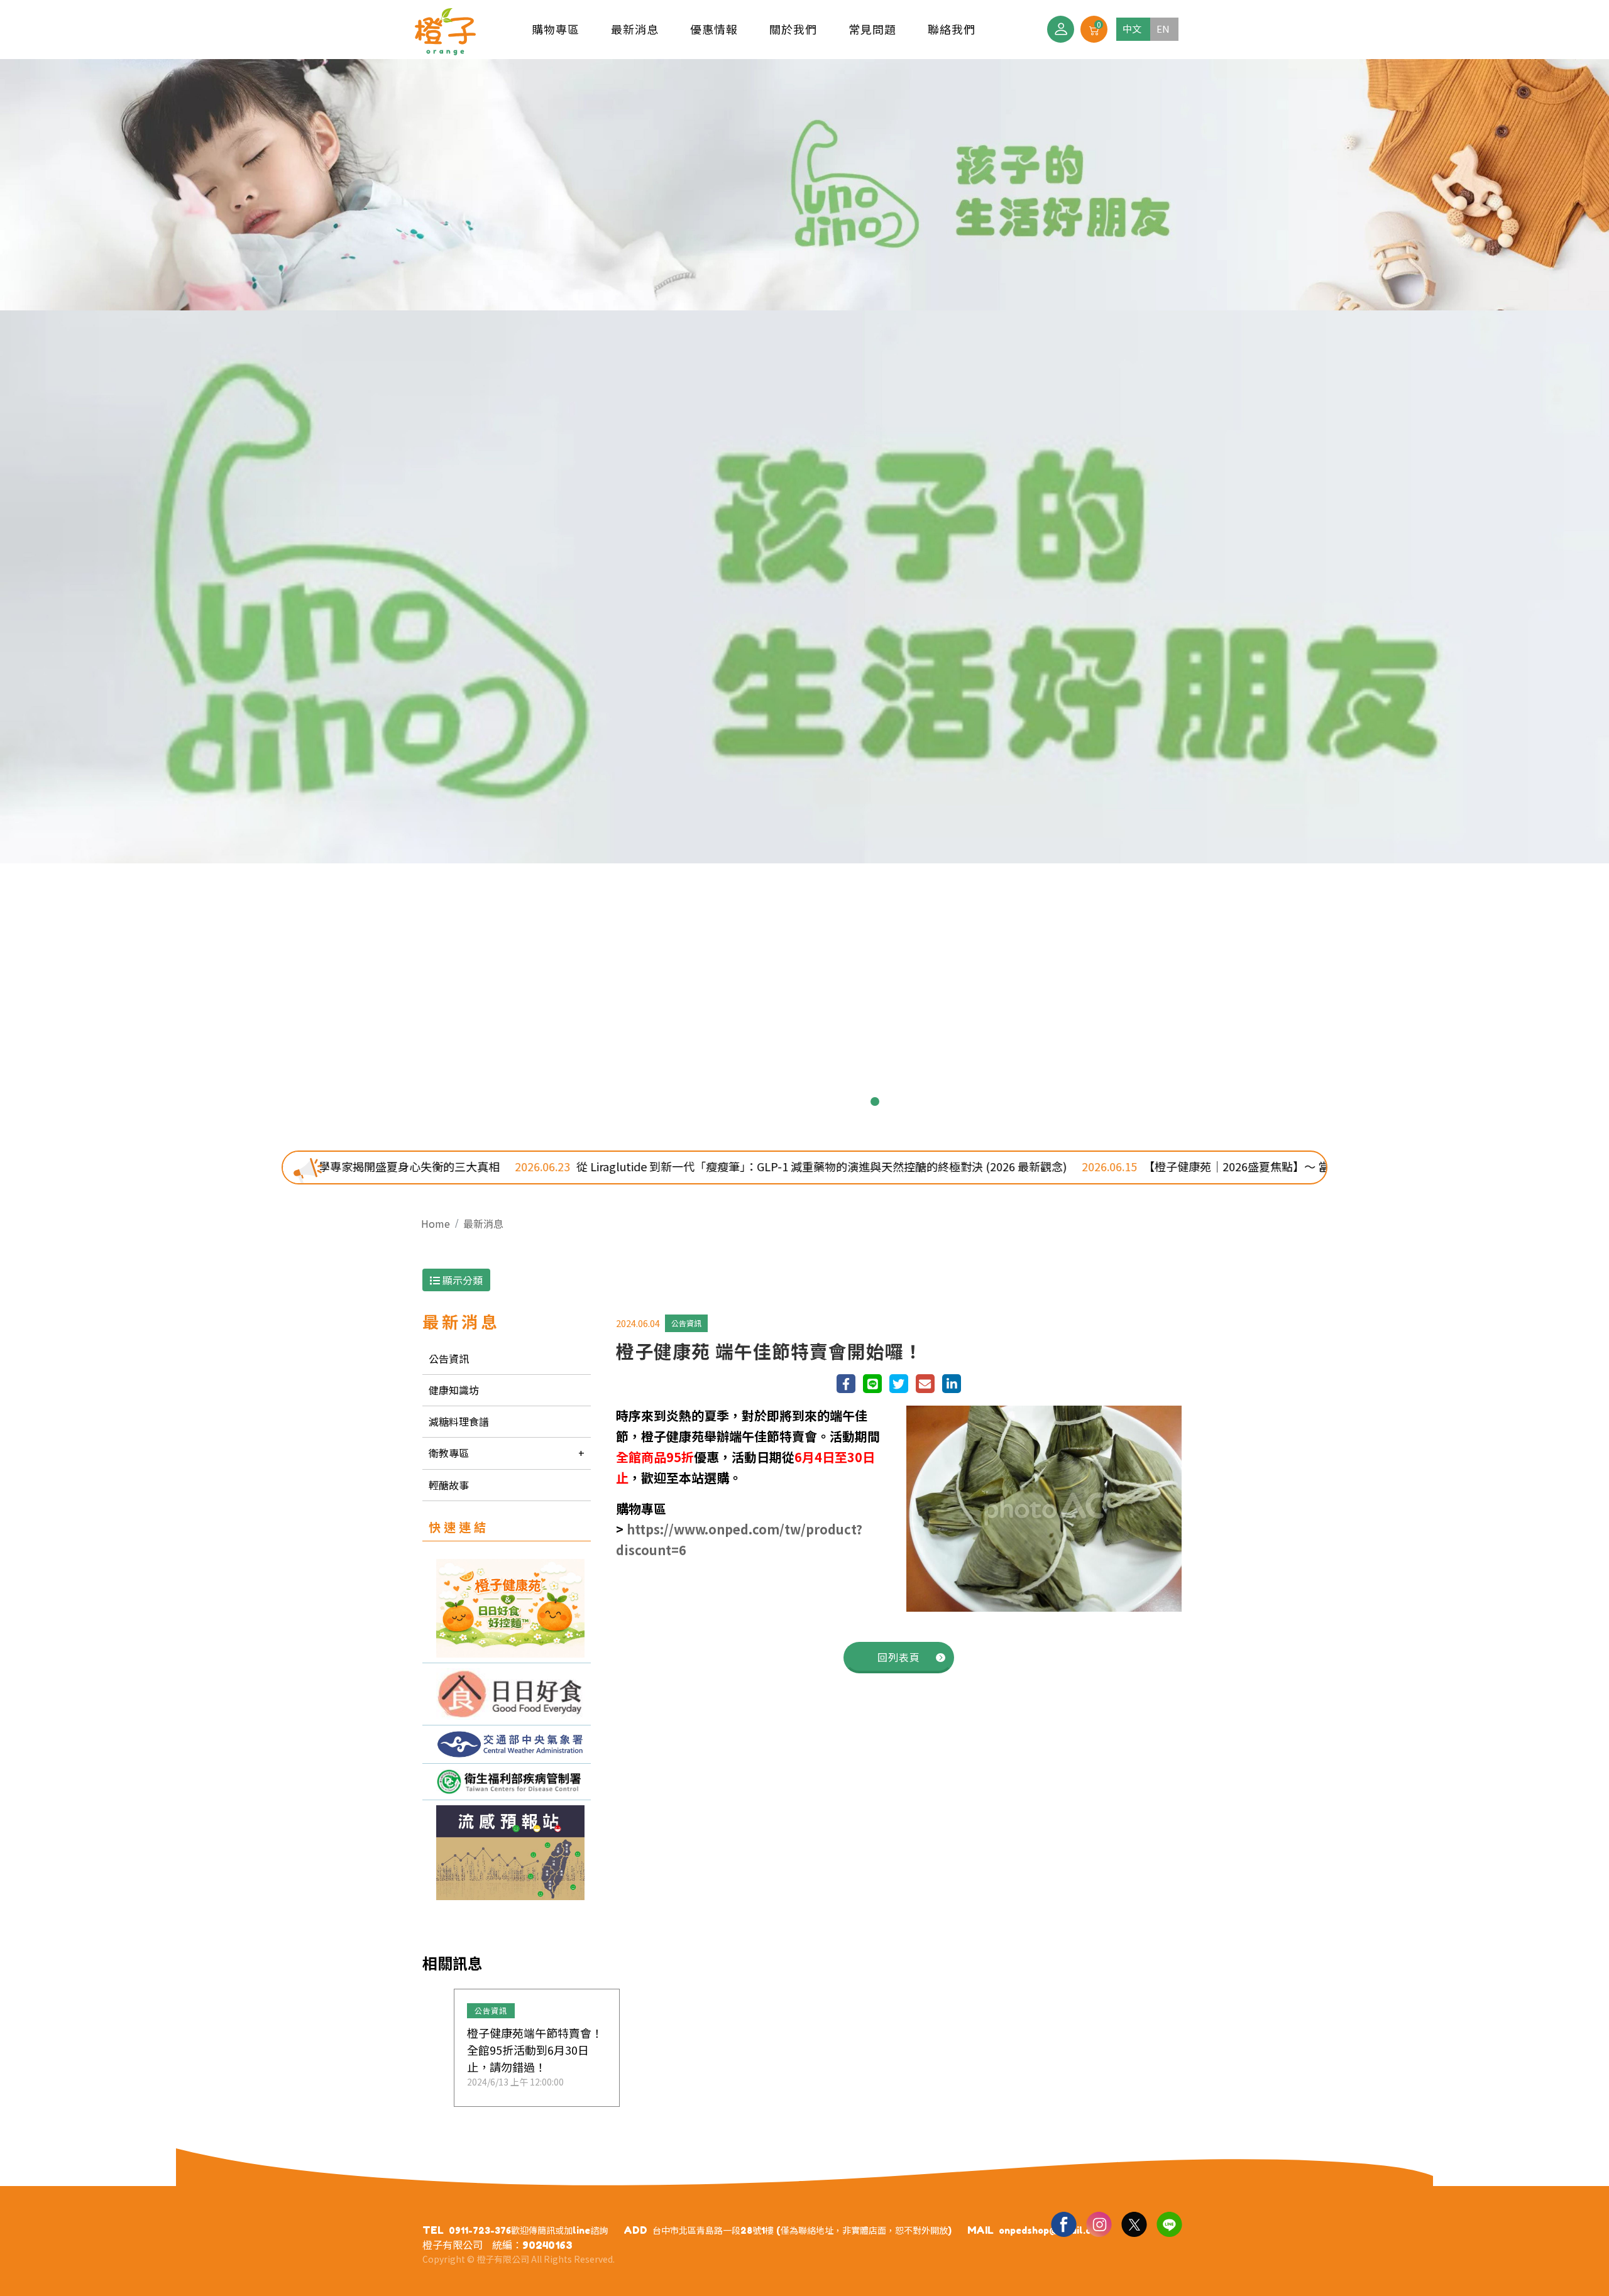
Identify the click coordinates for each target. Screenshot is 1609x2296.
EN (1163, 29)
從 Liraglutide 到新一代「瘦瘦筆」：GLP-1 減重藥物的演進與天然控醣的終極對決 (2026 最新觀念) (542, 1166)
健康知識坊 (454, 1390)
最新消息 (483, 1223)
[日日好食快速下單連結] (507, 1608)
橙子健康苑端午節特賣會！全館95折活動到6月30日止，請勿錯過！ (535, 2050)
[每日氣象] (507, 1744)
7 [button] (855, 1102)
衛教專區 (449, 1453)
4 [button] (794, 1102)
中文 (1132, 29)
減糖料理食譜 (459, 1421)
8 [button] (875, 1102)
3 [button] (774, 1102)
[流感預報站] (507, 1853)
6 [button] (835, 1102)
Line (1169, 2224)
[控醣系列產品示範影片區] (507, 1694)
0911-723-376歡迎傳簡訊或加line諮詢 (528, 2230)
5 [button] (815, 1102)
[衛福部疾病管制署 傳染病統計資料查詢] (507, 1782)
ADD (635, 2230)
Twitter (1134, 2224)
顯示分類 (461, 1280)
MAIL (980, 2230)
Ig (1099, 2224)
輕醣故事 (449, 1485)
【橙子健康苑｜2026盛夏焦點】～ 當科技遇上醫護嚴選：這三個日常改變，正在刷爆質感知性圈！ (1110, 1166)
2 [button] (754, 1102)
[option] (804, 595)
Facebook (1063, 2224)
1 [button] (734, 1102)
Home (436, 1223)
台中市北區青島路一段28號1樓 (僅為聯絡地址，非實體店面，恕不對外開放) (802, 2230)
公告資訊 (449, 1358)
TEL (433, 2230)
